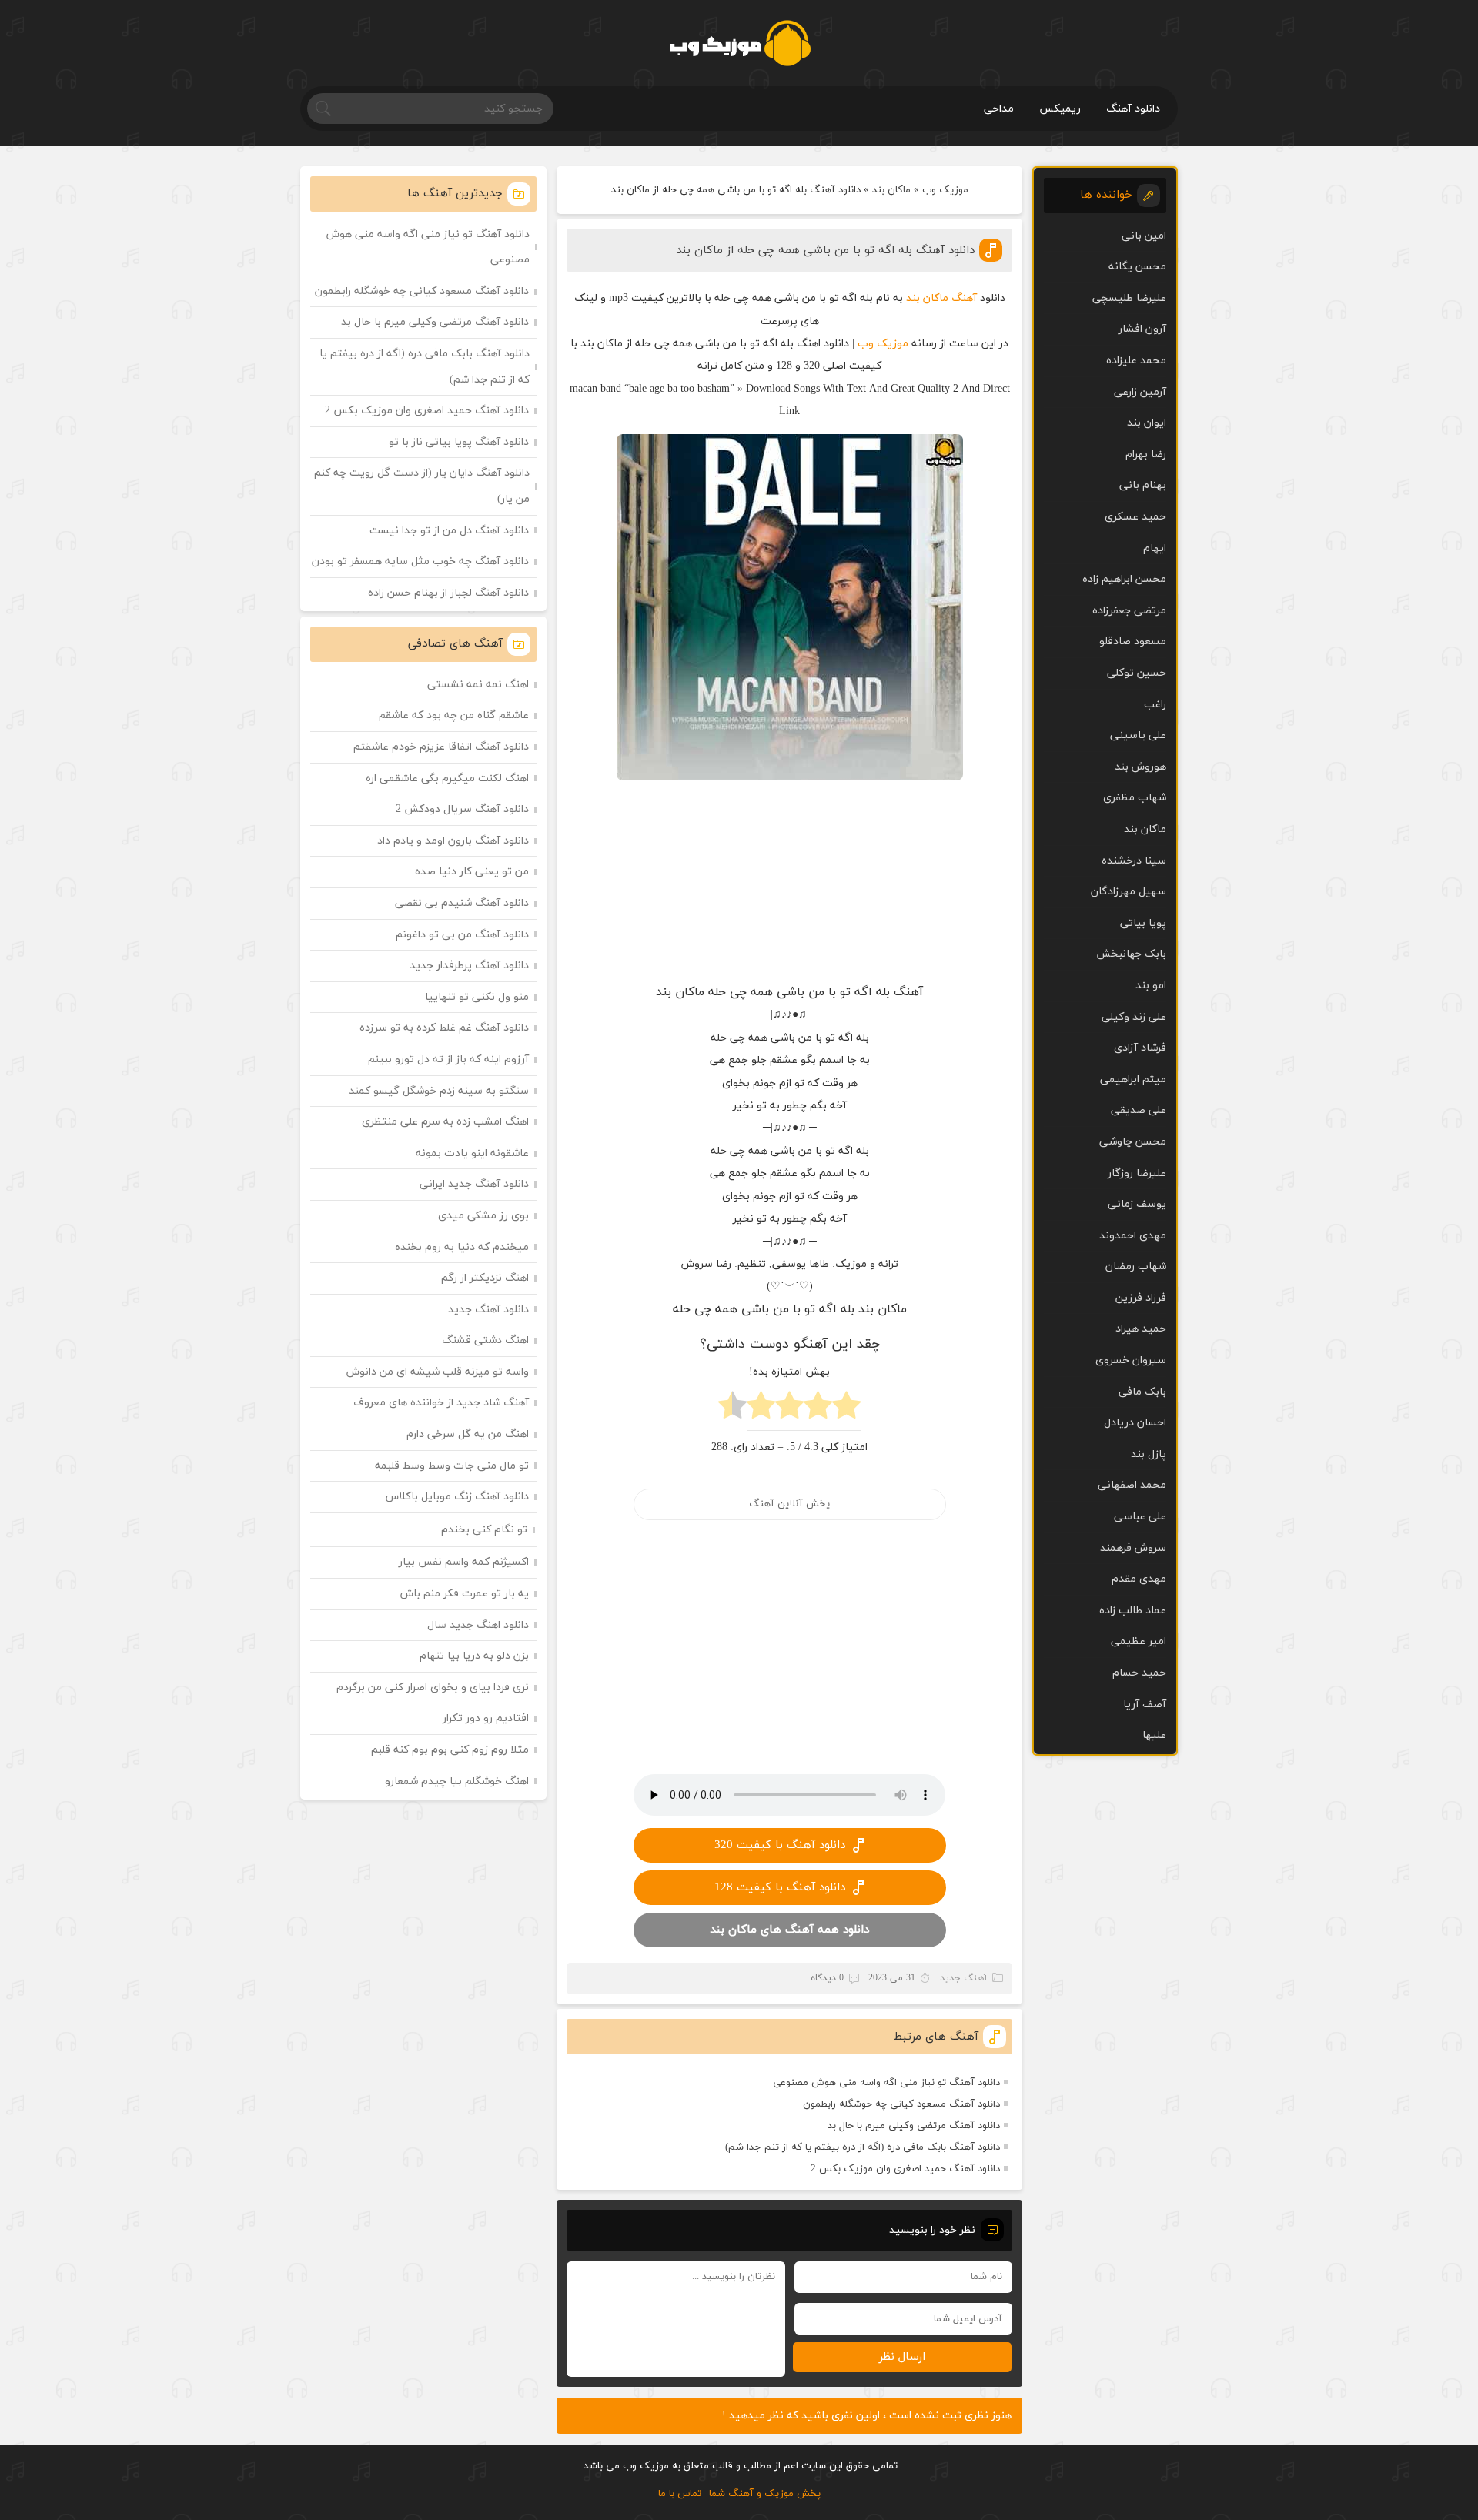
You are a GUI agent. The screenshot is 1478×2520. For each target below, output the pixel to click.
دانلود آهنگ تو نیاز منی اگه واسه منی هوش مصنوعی (886, 2083)
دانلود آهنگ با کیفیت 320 (780, 1845)
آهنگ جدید (964, 1978)
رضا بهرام (1146, 455)
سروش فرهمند (1133, 1548)
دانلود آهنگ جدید (488, 1310)
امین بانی (1144, 236)
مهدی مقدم (1139, 1579)
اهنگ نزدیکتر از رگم (485, 1278)
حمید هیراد (1141, 1329)
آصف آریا (1145, 1705)
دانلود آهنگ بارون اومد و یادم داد (453, 841)
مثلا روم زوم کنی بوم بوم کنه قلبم (450, 1750)
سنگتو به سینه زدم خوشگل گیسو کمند (439, 1091)
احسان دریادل (1135, 1423)
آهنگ (964, 298)
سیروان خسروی (1131, 1360)
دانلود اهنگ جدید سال (478, 1625)
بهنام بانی (1143, 485)
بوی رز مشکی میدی (483, 1216)
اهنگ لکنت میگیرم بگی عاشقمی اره (447, 779)
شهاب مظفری (1135, 798)
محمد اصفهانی (1132, 1485)
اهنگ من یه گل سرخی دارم (468, 1434)
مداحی (999, 109)
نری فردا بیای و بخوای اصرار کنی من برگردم (433, 1688)
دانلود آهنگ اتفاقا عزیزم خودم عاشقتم (441, 747)
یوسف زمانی (1137, 1204)
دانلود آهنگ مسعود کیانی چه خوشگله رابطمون (901, 2104)
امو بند (1151, 986)
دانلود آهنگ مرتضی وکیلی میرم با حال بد (914, 2126)
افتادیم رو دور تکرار (486, 1718)
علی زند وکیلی (1134, 1017)
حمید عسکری (1135, 517)
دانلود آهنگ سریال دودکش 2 (462, 809)
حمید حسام (1139, 1673)
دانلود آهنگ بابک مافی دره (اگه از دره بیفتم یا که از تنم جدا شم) (863, 2147)
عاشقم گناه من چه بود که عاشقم (454, 715)
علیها (1154, 1735)
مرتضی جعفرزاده (1129, 611)
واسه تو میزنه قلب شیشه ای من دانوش (438, 1372)
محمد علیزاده (1136, 361)
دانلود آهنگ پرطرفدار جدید (469, 966)
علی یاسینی (1138, 735)
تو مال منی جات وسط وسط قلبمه (452, 1466)
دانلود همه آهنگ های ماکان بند (789, 1930)
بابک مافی (1142, 1392)
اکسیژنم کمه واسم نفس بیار (464, 1562)
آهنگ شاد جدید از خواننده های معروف (441, 1403)
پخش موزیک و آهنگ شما (765, 2494)
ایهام (1155, 548)
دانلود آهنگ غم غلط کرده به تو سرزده (444, 1028)
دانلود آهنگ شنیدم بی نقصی (462, 903)
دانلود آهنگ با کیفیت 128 (780, 1888)
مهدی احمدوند (1133, 1236)
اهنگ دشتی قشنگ (485, 1340)
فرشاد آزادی (1140, 1048)
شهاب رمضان (1136, 1267)
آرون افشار (1142, 329)
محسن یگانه (1137, 267)
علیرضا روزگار (1137, 1173)
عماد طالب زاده (1133, 1611)
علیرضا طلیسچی (1129, 298)
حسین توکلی (1137, 673)
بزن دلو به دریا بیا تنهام (474, 1656)
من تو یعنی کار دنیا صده (472, 872)
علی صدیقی (1139, 1110)
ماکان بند (891, 190)
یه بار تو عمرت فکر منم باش (465, 1594)
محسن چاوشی (1133, 1142)
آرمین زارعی (1140, 392)
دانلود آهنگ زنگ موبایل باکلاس (457, 1497)
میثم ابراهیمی (1133, 1080)
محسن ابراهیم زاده (1124, 579)
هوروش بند (1140, 767)
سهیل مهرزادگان (1129, 892)
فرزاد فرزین (1141, 1298)
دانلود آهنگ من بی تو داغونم (462, 935)
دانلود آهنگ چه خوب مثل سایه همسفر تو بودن (420, 561)
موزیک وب (945, 190)
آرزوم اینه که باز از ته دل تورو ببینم (448, 1059)
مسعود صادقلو (1133, 642)
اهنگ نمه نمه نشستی (478, 685)
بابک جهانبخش (1131, 954)
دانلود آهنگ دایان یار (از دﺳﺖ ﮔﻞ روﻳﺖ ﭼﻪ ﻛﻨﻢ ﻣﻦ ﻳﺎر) (422, 486)
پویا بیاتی (1143, 923)
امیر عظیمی (1139, 1641)
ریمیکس (1060, 109)
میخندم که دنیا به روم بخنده (462, 1247)
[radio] (846, 1410)
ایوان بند (1147, 423)
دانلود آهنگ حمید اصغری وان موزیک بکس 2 (905, 2169)
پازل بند (1149, 1454)
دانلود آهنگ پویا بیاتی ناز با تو (459, 442)
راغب (1155, 705)
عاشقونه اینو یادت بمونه (472, 1153)
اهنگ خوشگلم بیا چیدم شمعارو (457, 1781)
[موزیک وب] (739, 43)
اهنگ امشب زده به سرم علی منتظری (445, 1122)
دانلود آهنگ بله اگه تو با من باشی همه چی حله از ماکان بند (825, 251)
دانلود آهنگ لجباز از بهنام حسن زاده (448, 593)
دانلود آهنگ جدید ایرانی (474, 1184)
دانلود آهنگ (1133, 109)
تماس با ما (680, 2494)
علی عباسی (1140, 1517)
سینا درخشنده (1134, 861)
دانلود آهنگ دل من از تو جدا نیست (449, 531)
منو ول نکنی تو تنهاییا (477, 997)
